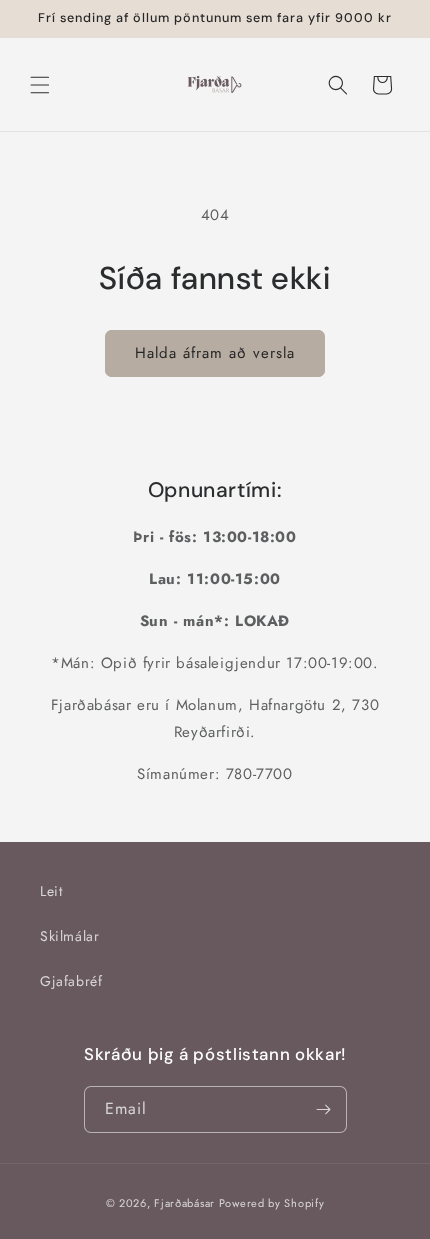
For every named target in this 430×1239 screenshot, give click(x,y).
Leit (51, 891)
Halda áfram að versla (215, 353)
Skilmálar (69, 936)
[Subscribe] (324, 1109)
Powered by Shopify (272, 1203)
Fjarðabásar (184, 1203)
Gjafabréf (71, 981)
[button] (40, 85)
